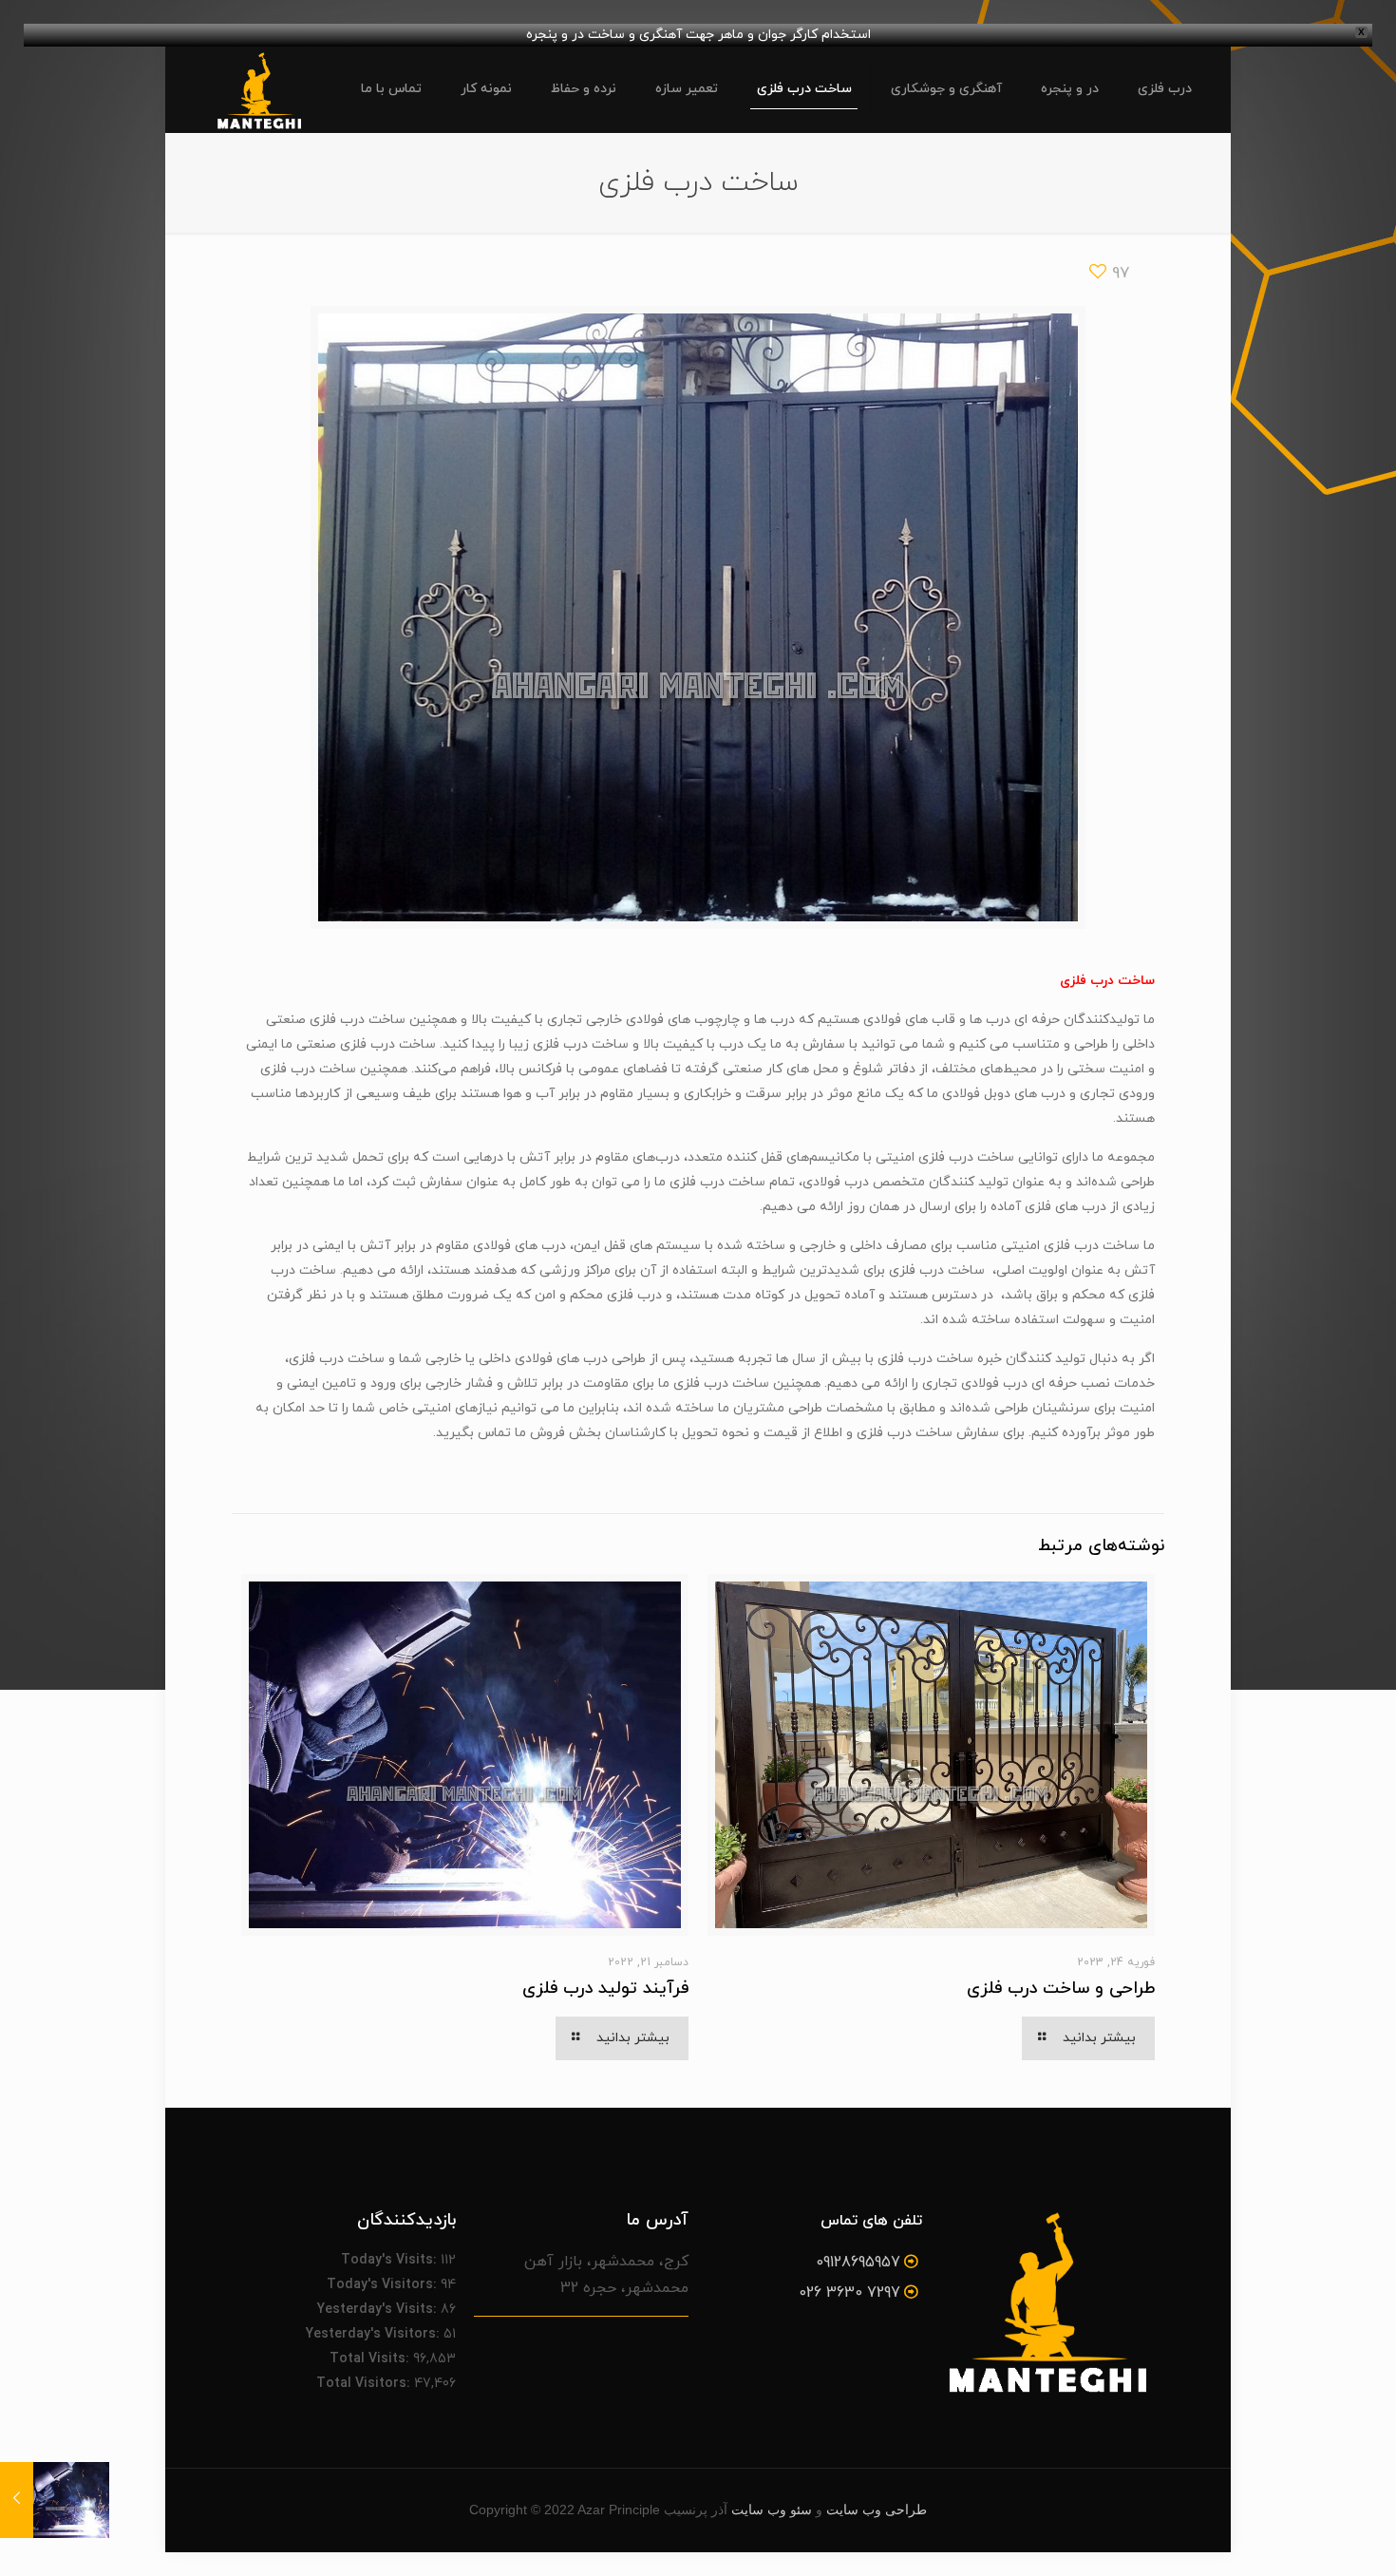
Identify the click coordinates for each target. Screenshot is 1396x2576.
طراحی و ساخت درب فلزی (1061, 1989)
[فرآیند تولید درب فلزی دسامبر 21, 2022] (55, 2500)
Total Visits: (371, 2359)
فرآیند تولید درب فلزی (605, 1989)
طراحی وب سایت (877, 2510)
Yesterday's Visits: (379, 2310)
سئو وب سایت (772, 2510)
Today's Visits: (391, 2260)
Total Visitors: (365, 2384)
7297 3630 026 (849, 2293)
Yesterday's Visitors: (375, 2334)
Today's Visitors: (384, 2285)
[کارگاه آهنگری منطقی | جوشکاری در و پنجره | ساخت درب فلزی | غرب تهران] (259, 89)
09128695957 (858, 2263)
